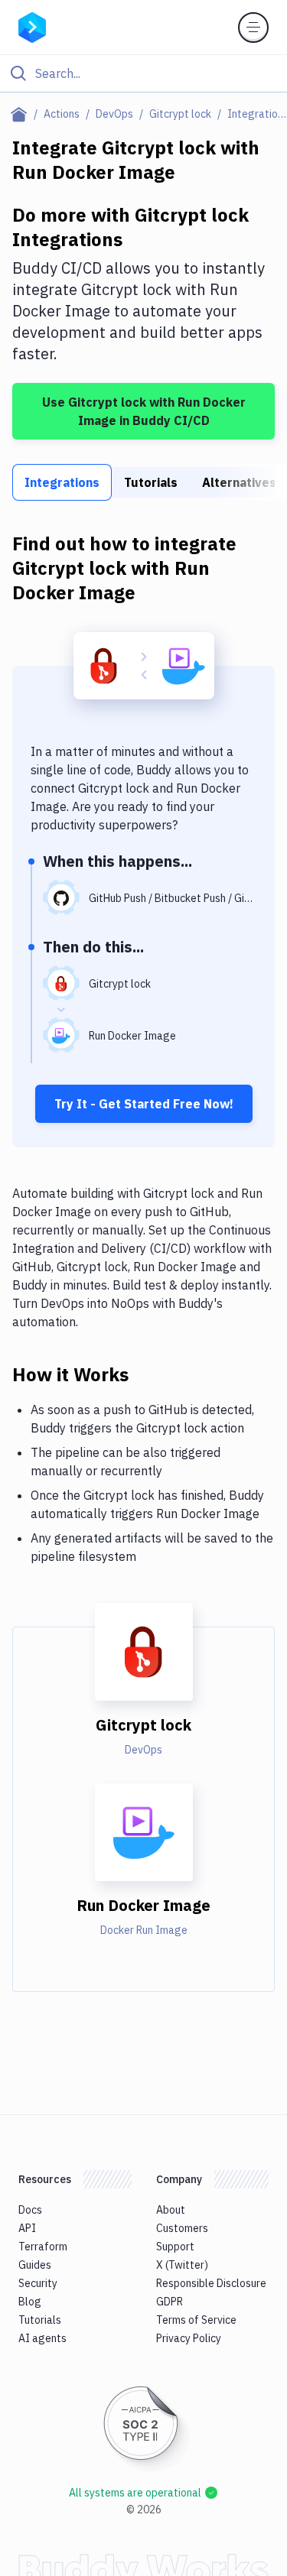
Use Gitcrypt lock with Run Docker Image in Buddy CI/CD (144, 411)
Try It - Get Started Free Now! (144, 1104)
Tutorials (151, 482)
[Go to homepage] (32, 26)
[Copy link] (147, 1374)
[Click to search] (143, 73)
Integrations (62, 482)
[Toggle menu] (253, 28)
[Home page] (22, 114)
